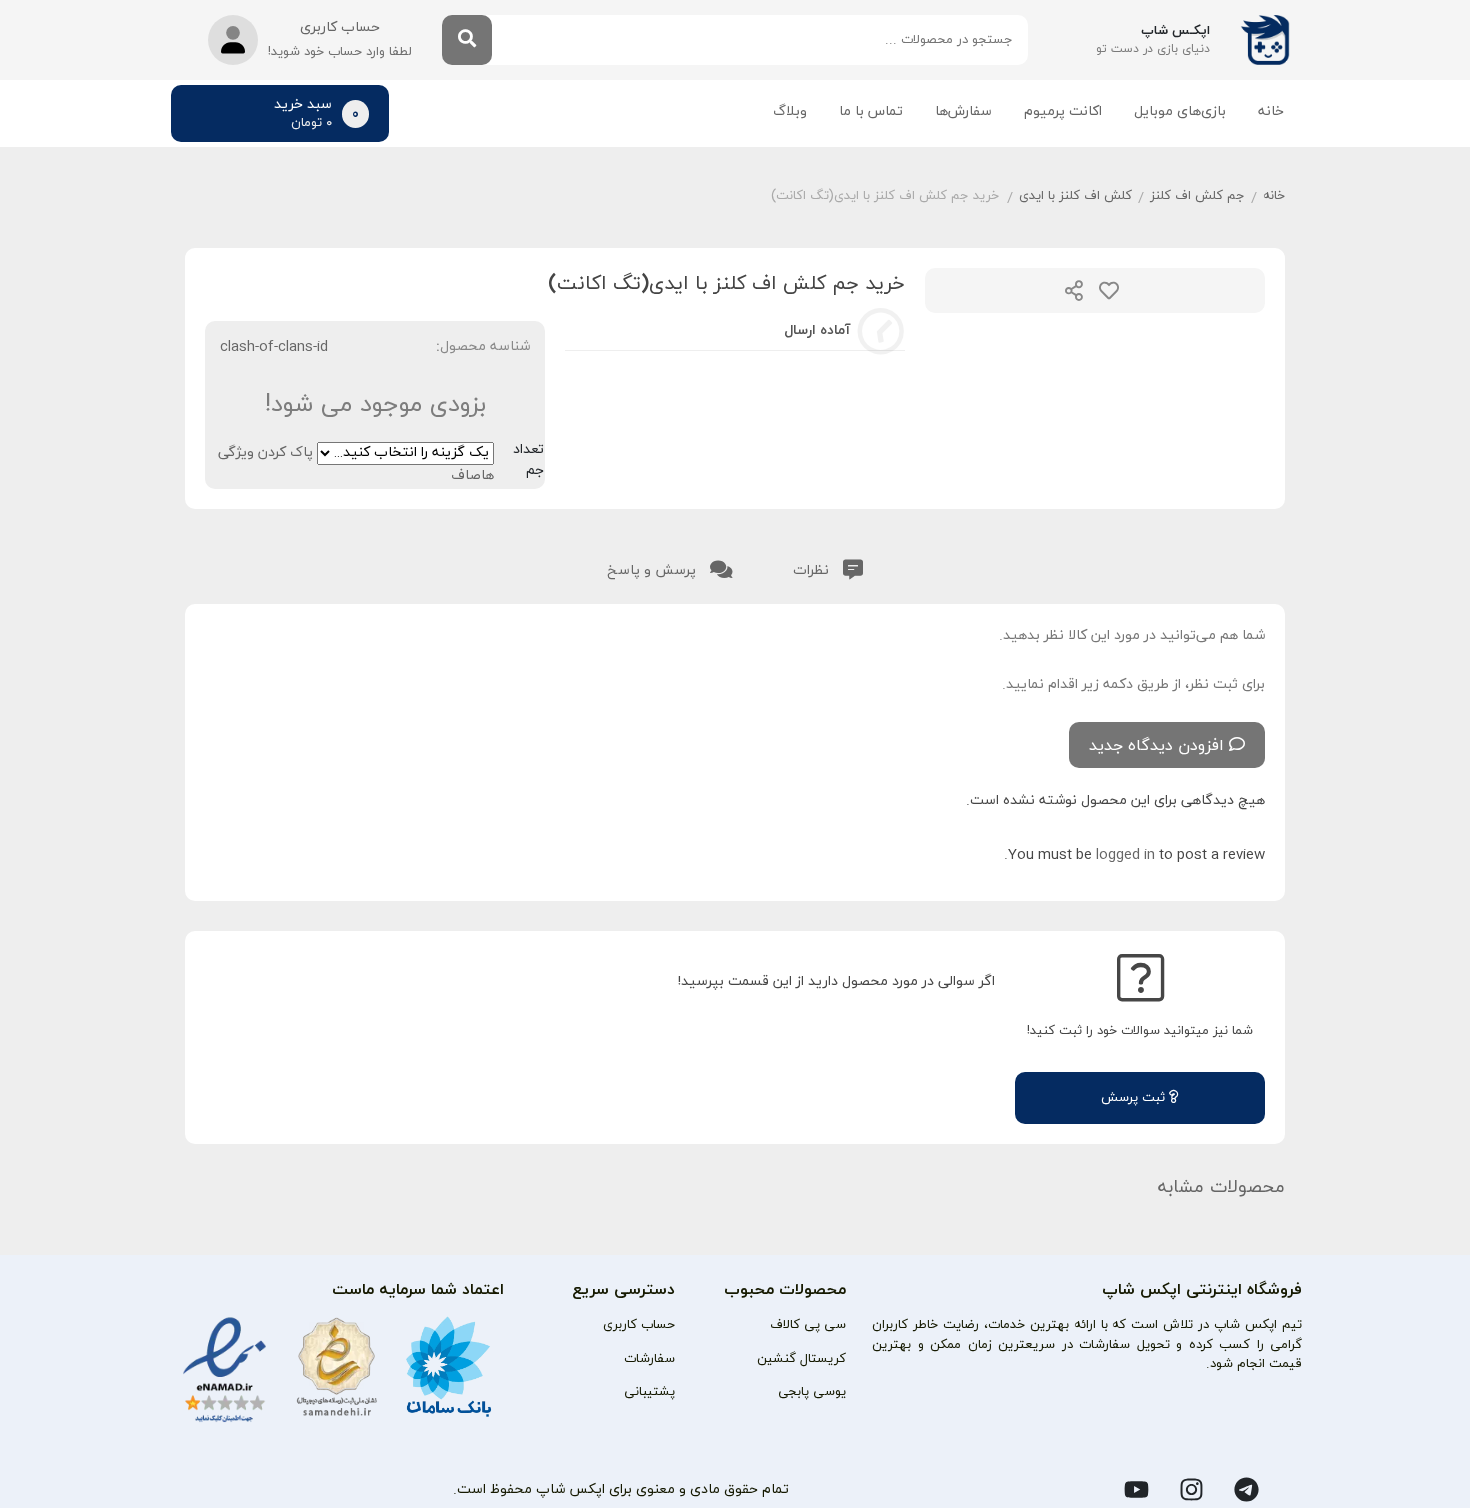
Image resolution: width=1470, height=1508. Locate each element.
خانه (1271, 111)
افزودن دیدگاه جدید (1156, 746)
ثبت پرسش (1135, 1098)
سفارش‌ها (963, 111)
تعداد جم (528, 460)
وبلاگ (790, 111)
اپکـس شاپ (1175, 31)
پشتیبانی (649, 1392)
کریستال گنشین (801, 1359)
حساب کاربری (639, 1325)
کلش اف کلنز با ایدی (1075, 196)
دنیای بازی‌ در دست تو (1153, 49)
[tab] (828, 566)
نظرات (813, 570)
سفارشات (649, 1359)
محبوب (1109, 290)
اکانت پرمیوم (1063, 111)
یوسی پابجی (812, 1392)
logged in (1125, 854)
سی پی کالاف (808, 1325)
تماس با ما (871, 111)
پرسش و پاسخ (653, 570)
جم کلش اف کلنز (1197, 196)
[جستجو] (467, 40)
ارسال (1074, 290)
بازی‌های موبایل (1180, 111)
